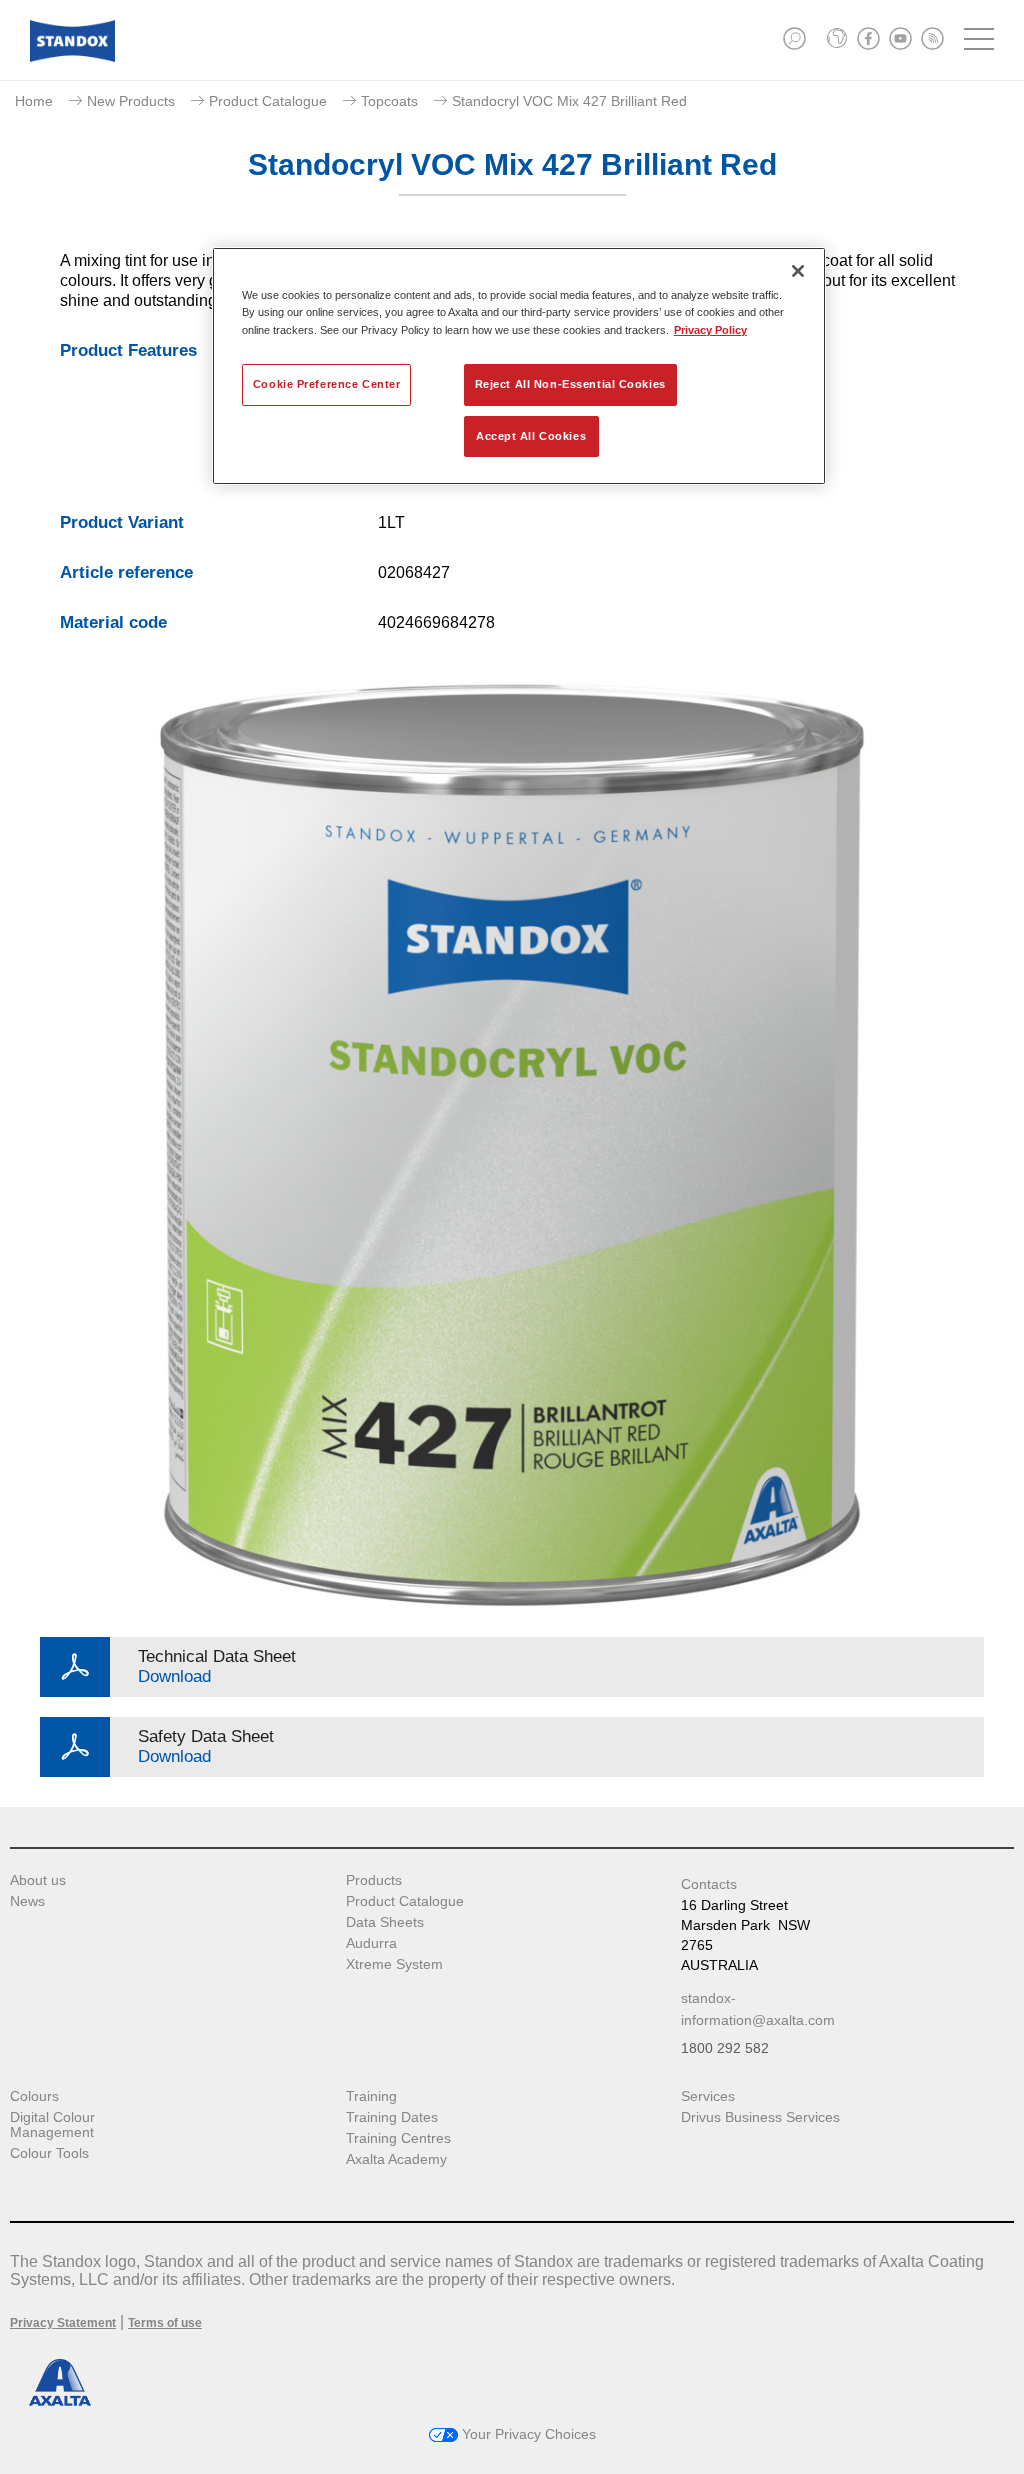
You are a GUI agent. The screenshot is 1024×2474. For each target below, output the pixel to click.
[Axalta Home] (72, 56)
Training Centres (398, 2138)
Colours (34, 2096)
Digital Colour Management (52, 2125)
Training (371, 2096)
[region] (519, 366)
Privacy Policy (710, 330)
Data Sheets (385, 1922)
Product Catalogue (268, 101)
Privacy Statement (63, 2323)
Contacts (709, 1884)
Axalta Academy (396, 2159)
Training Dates (392, 2117)
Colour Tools (49, 2153)
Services (708, 2096)
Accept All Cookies (531, 436)
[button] (794, 38)
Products (374, 1880)
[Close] (798, 271)
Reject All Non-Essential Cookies (570, 384)
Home (34, 101)
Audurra (371, 1943)
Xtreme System (394, 1964)
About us (38, 1880)
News (27, 1901)
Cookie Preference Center (327, 384)
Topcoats (389, 101)
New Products (131, 101)
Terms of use (165, 2323)
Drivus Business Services (760, 2117)
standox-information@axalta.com (758, 2009)
